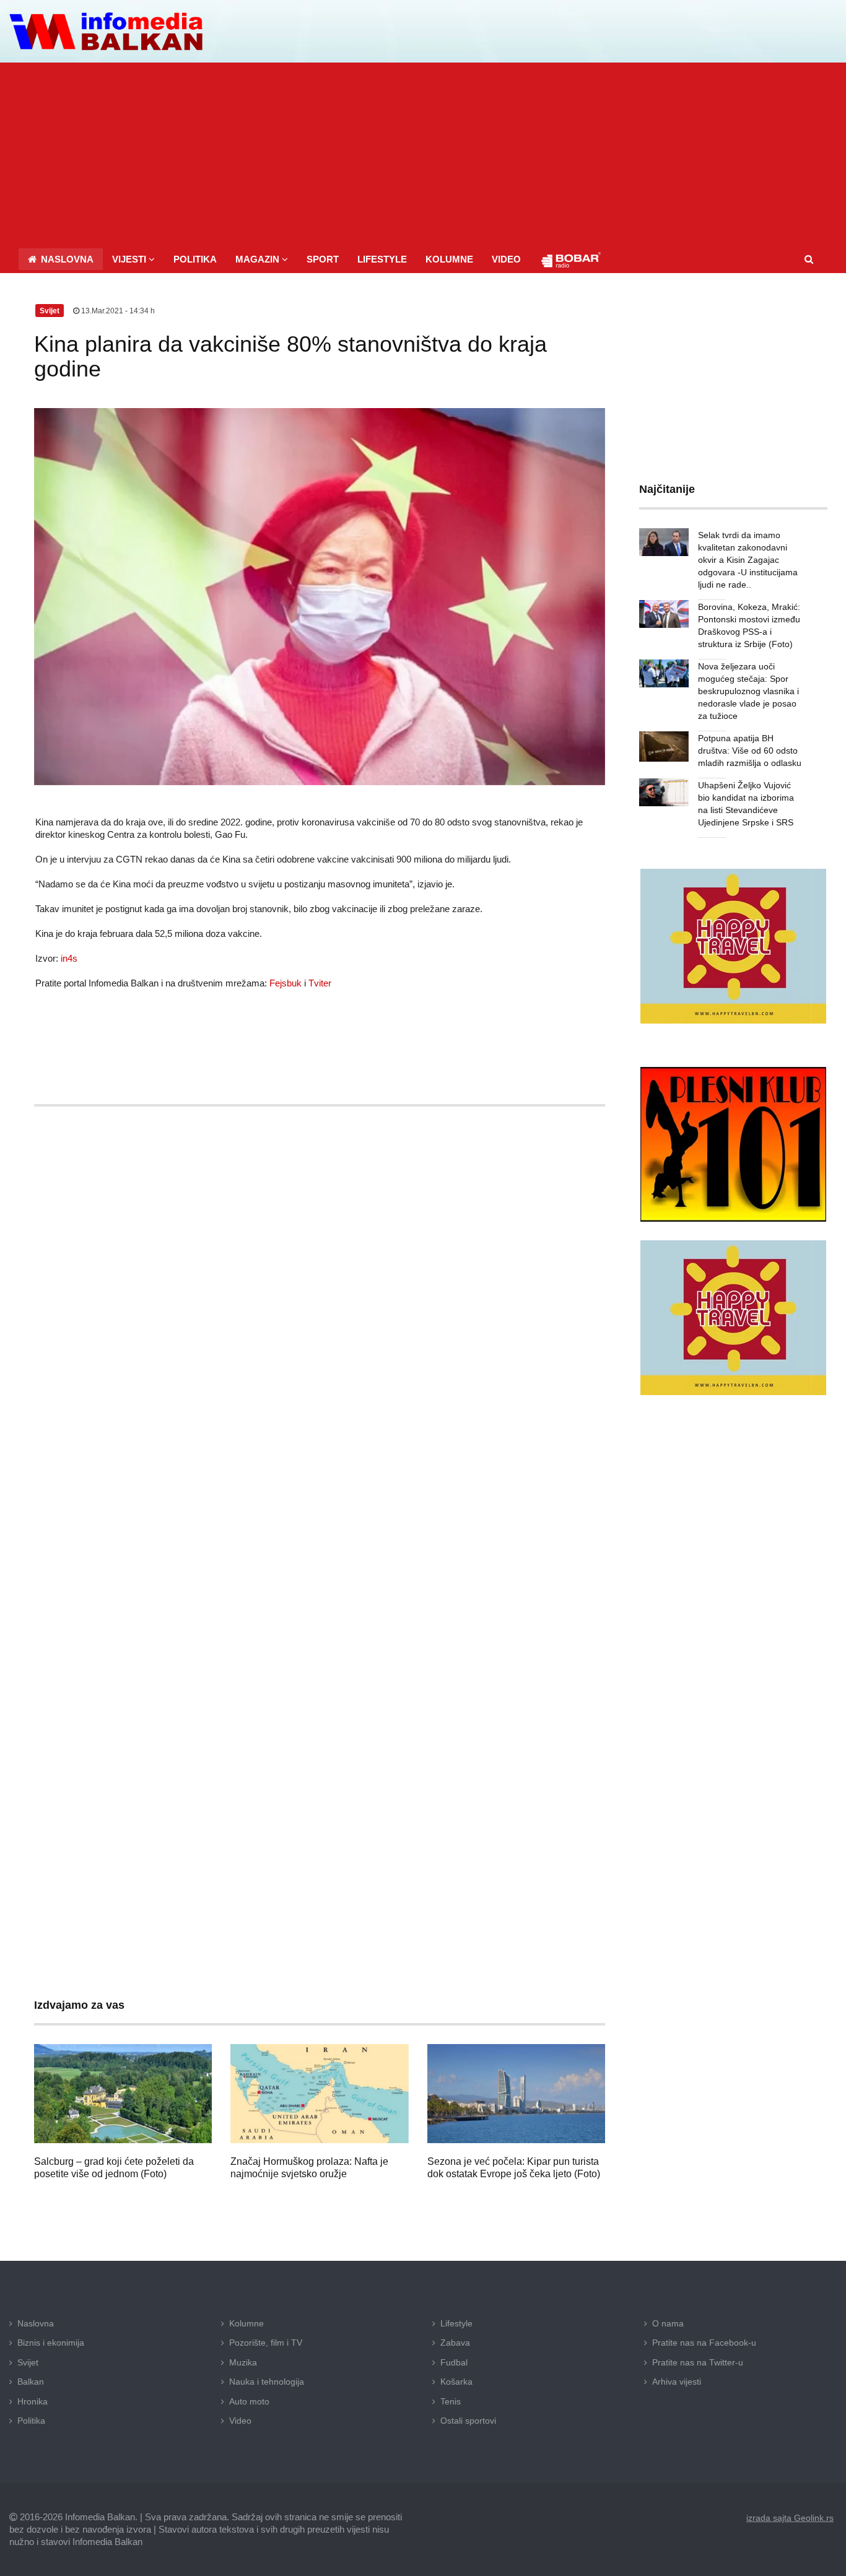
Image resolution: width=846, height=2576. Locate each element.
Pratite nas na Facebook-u (704, 2343)
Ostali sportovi (468, 2421)
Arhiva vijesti (677, 2382)
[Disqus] (320, 1481)
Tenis (451, 2401)
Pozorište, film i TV (266, 2343)
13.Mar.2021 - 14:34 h (117, 311)
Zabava (455, 2343)
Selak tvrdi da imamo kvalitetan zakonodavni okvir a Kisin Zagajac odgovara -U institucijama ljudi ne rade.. (748, 560)
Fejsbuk (286, 983)
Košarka (456, 2382)
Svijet (28, 2362)
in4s (69, 958)
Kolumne (246, 2323)
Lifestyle (456, 2323)
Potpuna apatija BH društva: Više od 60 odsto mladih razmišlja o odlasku (750, 751)
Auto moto (249, 2401)
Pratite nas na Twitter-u (698, 2362)
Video (240, 2421)
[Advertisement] (423, 155)
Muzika (243, 2362)
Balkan (31, 2382)
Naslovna (36, 2323)
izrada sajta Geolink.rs (790, 2518)
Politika (31, 2421)
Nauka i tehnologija (267, 2382)
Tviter (320, 983)
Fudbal (454, 2362)
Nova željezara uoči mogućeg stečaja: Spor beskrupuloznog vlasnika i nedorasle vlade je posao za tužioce (748, 691)
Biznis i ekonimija (51, 2343)
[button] (133, 259)
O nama (668, 2323)
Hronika (33, 2401)
